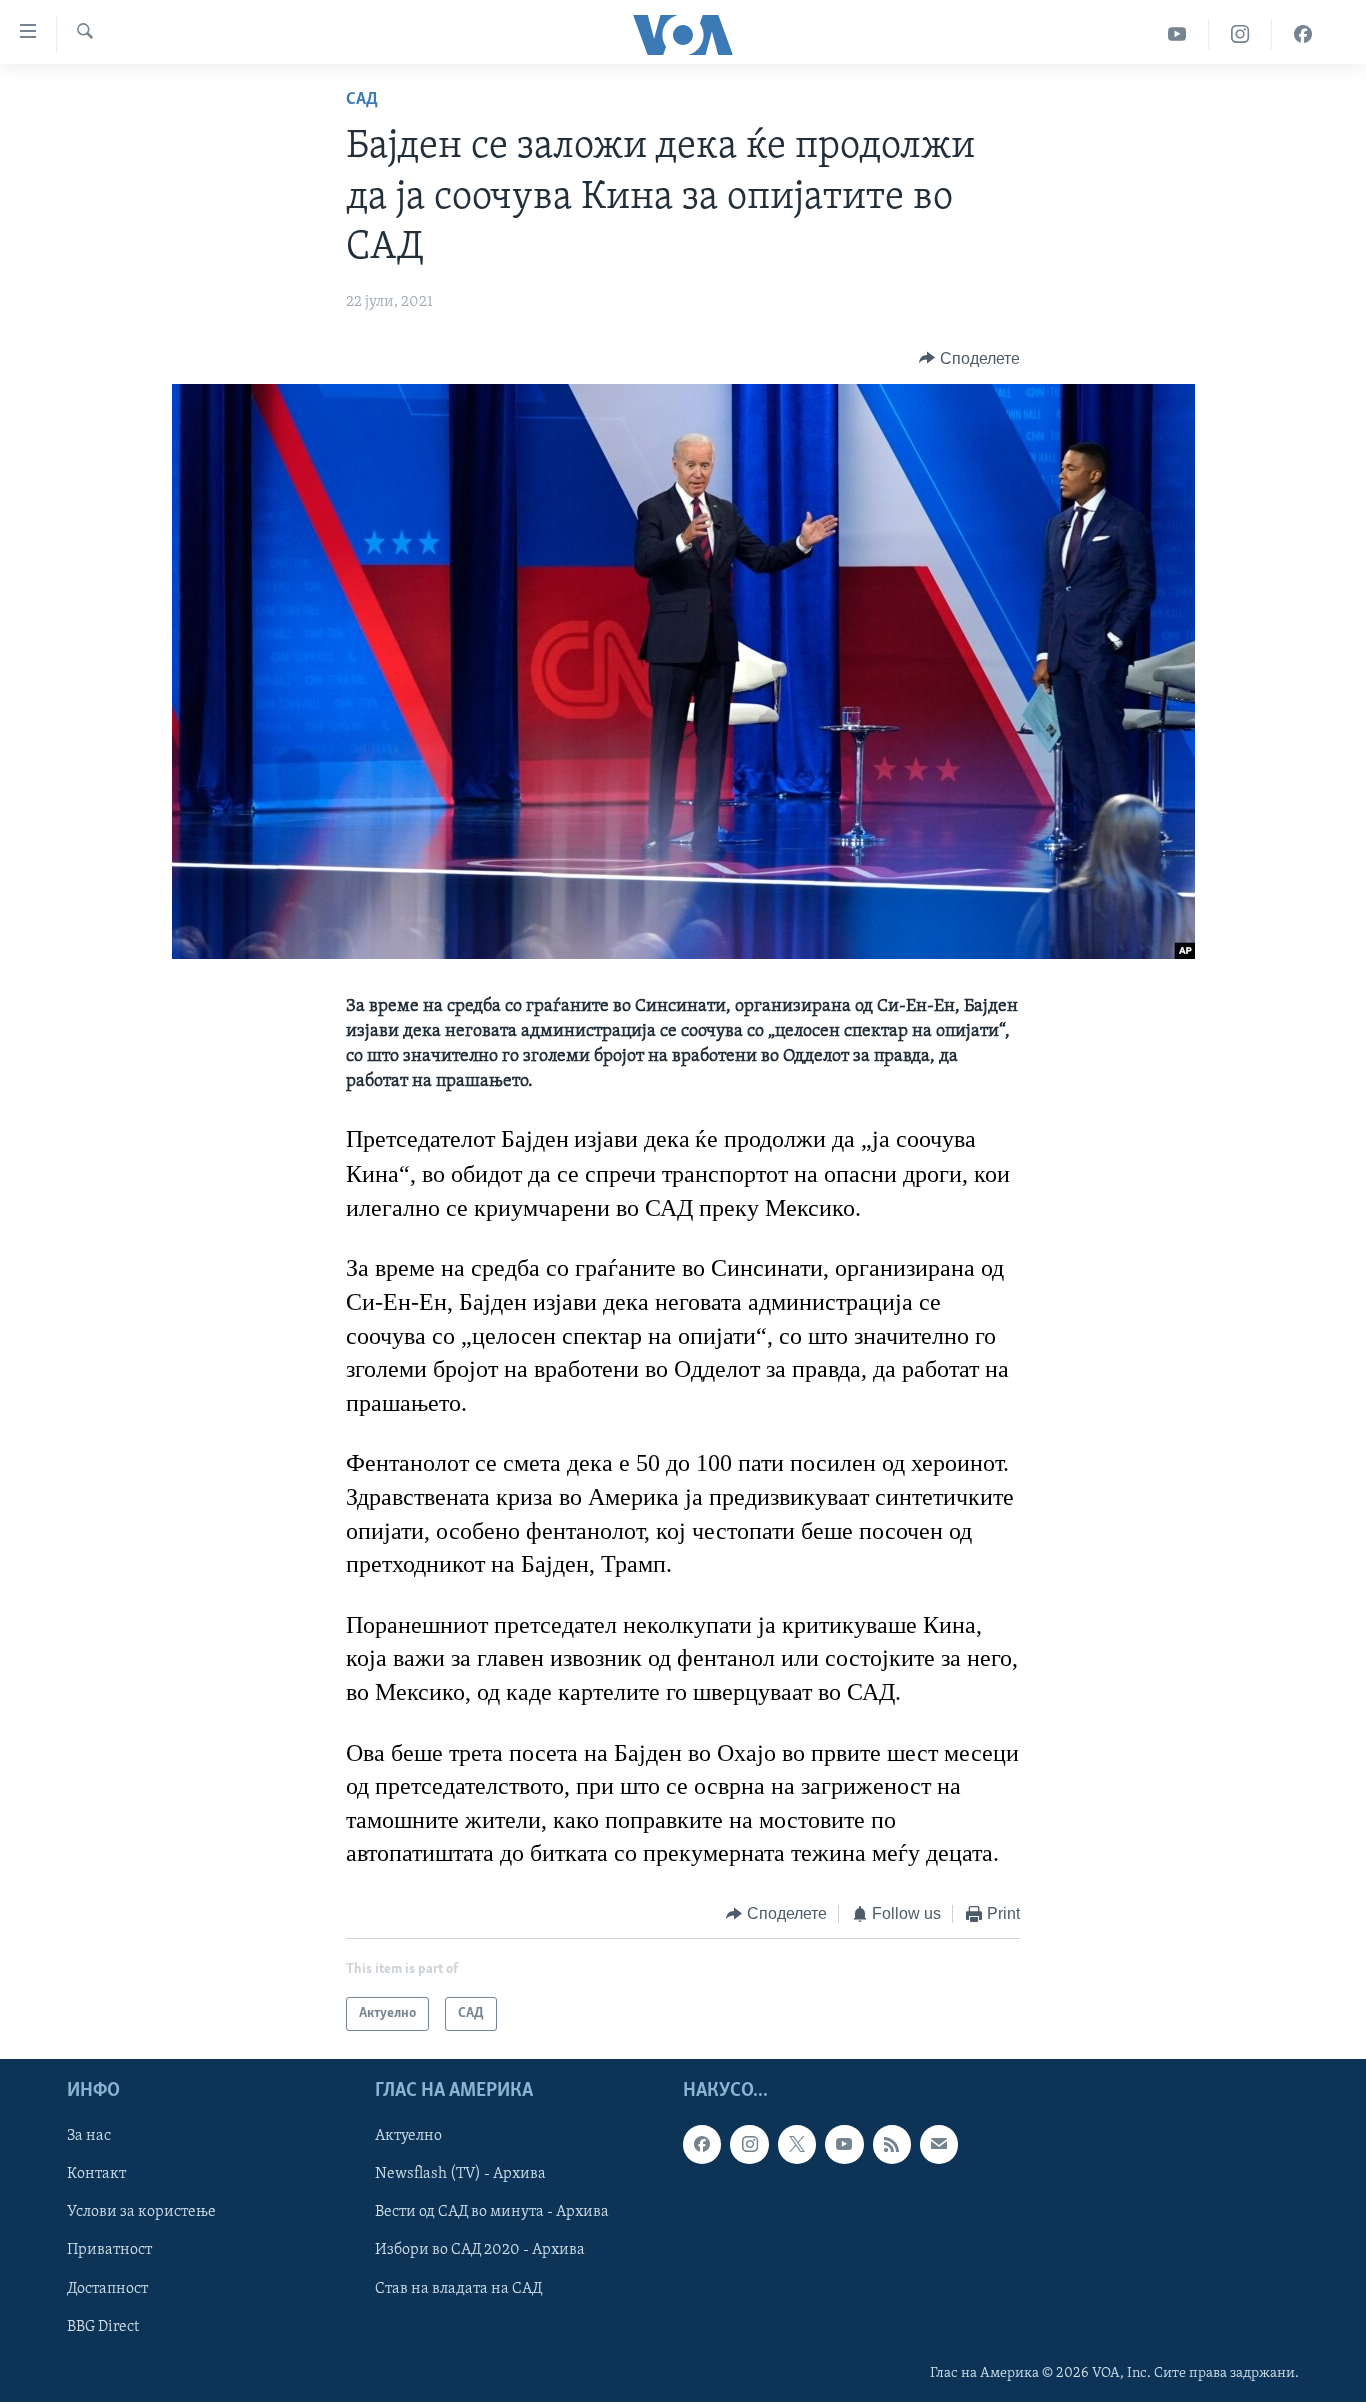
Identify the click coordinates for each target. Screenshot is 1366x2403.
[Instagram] (1240, 34)
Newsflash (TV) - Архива (460, 2175)
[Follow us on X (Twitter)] (797, 2145)
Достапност (107, 2289)
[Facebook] (1303, 34)
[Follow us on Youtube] (844, 2145)
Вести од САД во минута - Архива (492, 2213)
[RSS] (892, 2145)
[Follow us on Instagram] (749, 2145)
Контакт (96, 2175)
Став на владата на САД (458, 2289)
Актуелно (408, 2137)
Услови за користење (141, 2213)
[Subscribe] (939, 2145)
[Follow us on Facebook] (702, 2145)
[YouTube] (1177, 34)
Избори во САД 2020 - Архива (480, 2251)
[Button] (969, 359)
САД (362, 100)
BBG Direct (103, 2327)
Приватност (109, 2251)
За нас (89, 2137)
